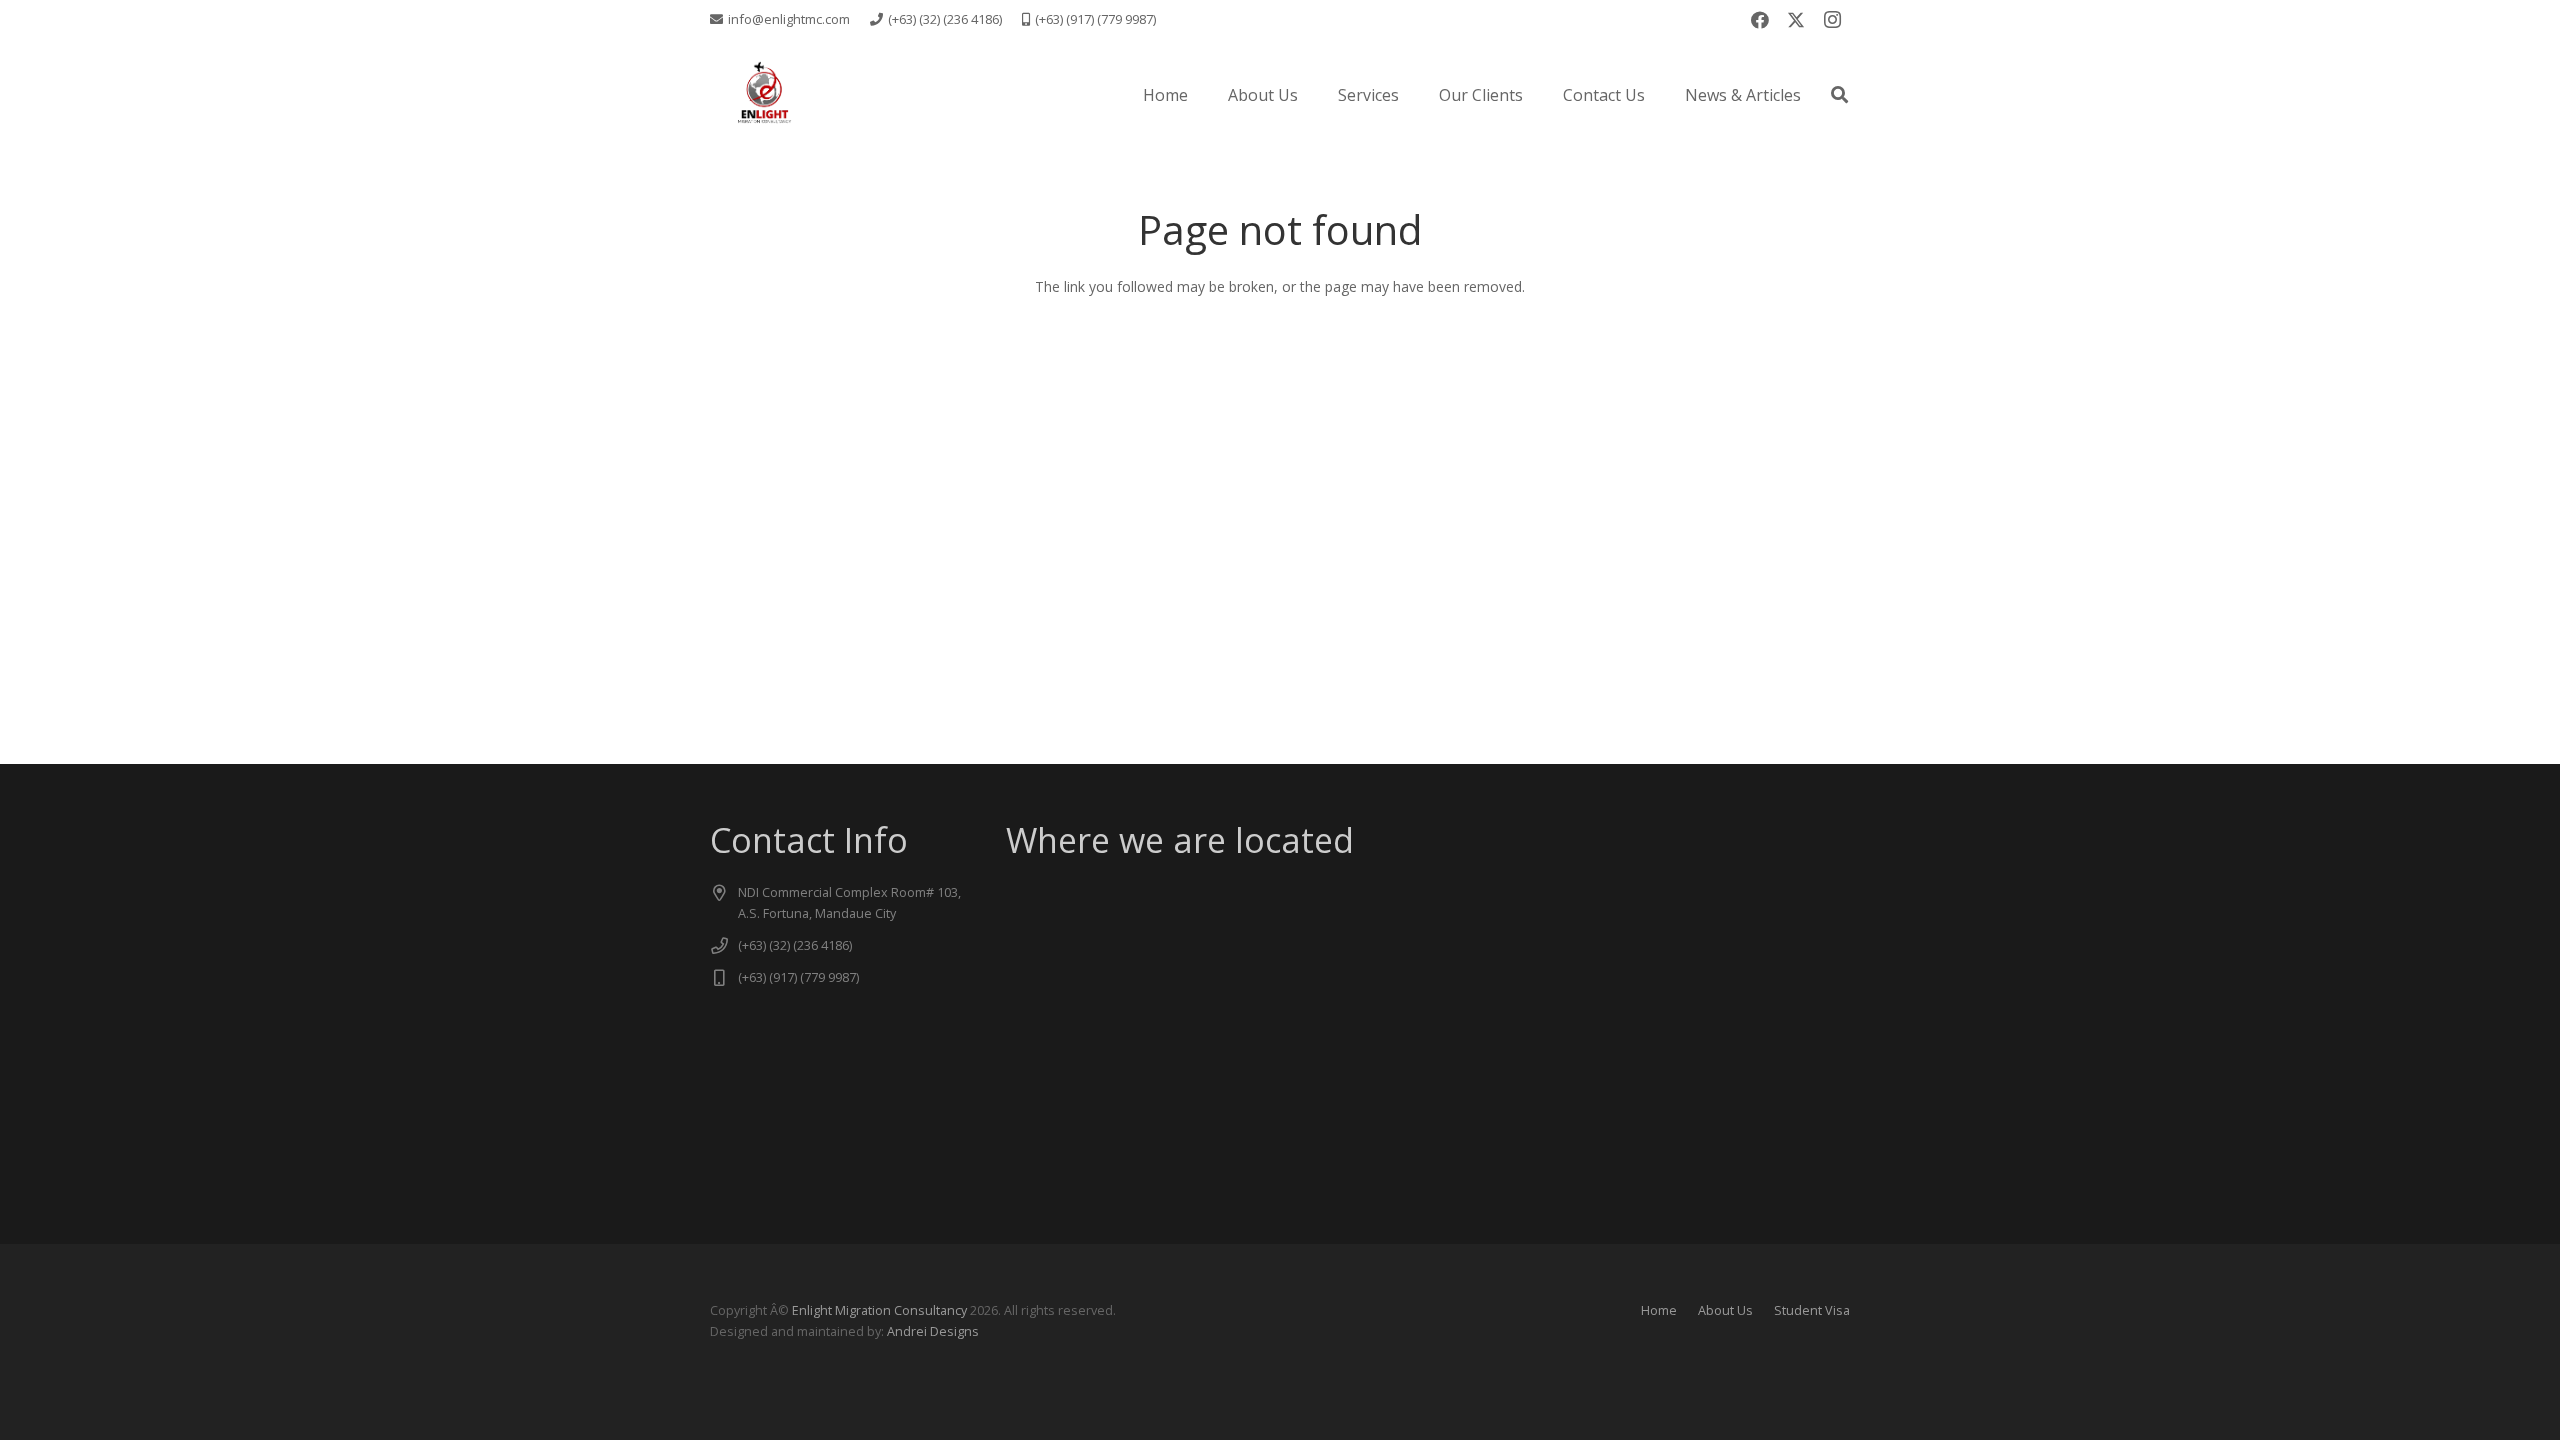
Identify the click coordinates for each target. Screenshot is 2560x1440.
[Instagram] (1832, 20)
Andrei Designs (933, 1331)
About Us (1725, 1310)
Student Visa (1812, 1310)
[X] (1796, 20)
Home (1659, 1310)
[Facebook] (1760, 20)
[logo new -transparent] (763, 95)
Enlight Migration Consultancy (879, 1310)
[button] (1413, 94)
